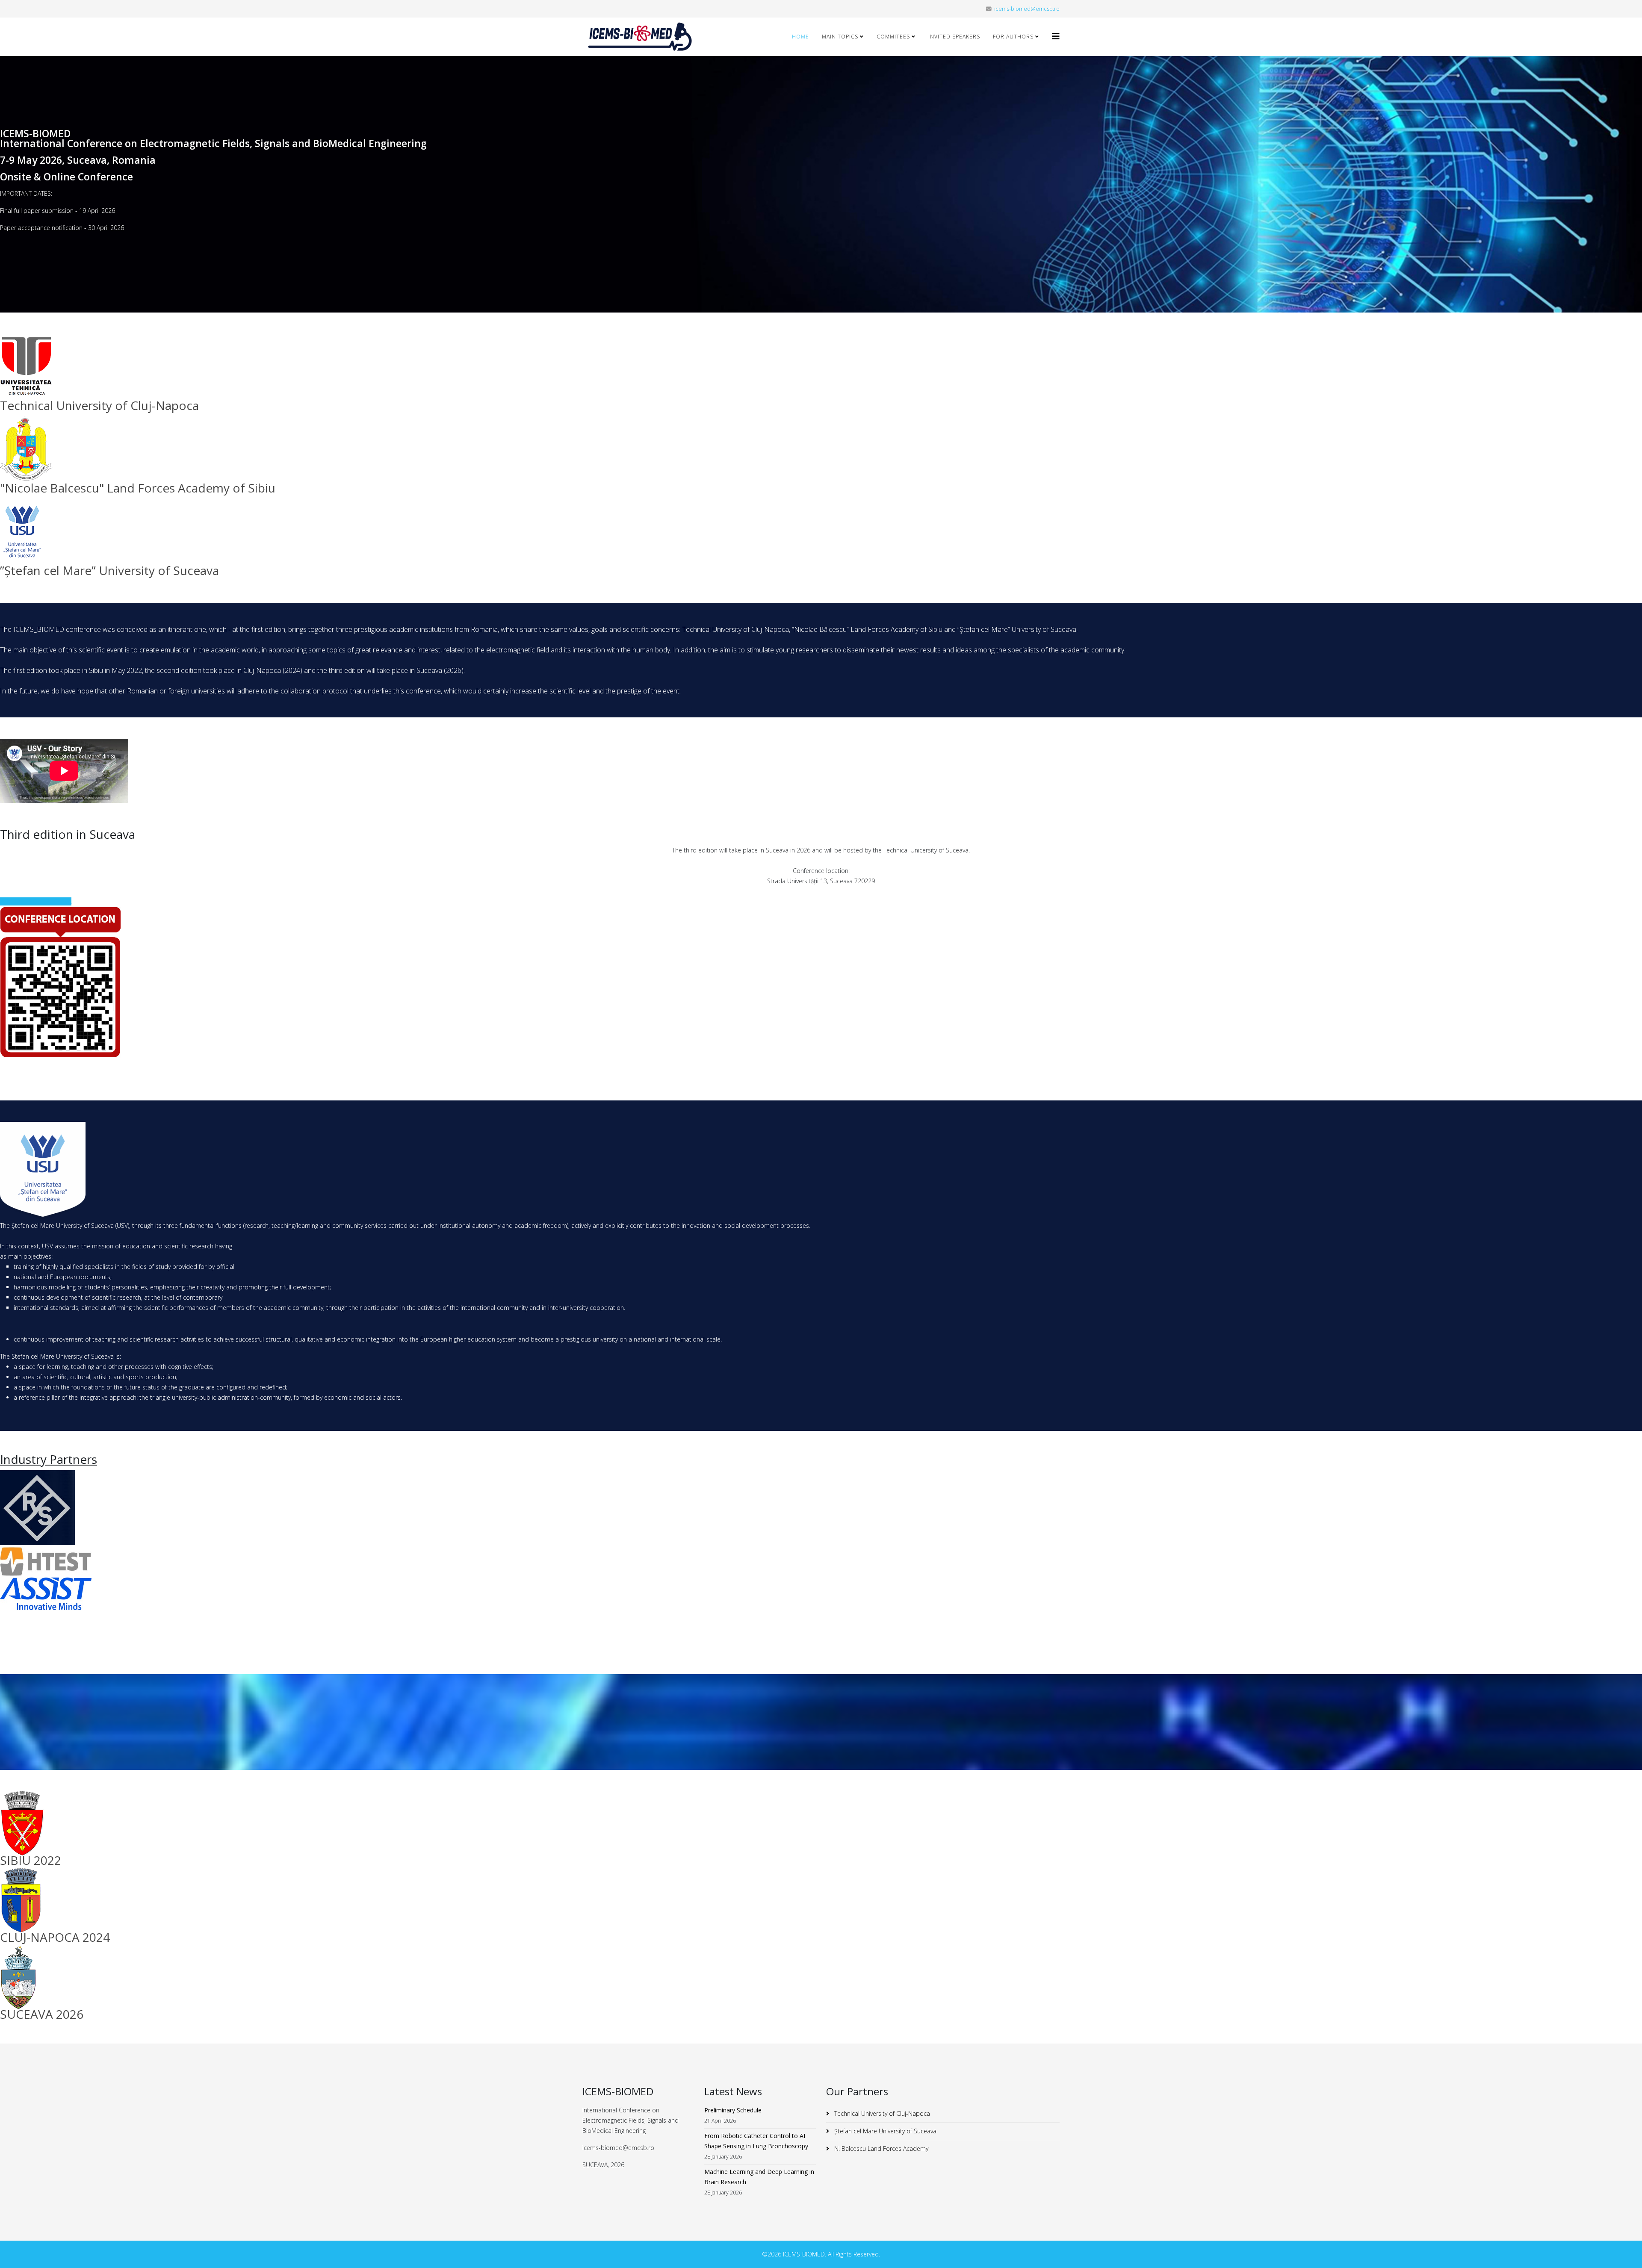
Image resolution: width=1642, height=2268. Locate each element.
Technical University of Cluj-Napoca (881, 2113)
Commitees (893, 37)
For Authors (1013, 37)
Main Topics (840, 37)
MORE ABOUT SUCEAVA (38, 901)
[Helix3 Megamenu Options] (1056, 36)
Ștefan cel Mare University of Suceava (884, 2131)
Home (800, 37)
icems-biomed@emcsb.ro (1027, 9)
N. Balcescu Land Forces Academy (880, 2149)
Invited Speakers (954, 37)
